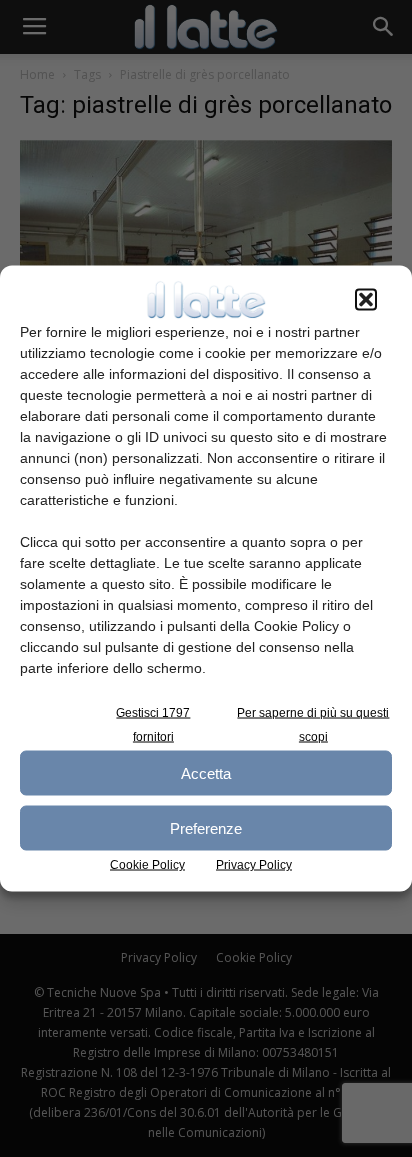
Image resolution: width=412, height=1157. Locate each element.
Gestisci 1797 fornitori (153, 725)
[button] (366, 300)
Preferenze (206, 827)
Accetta (206, 772)
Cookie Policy (147, 865)
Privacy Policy (254, 865)
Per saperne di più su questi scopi (313, 725)
